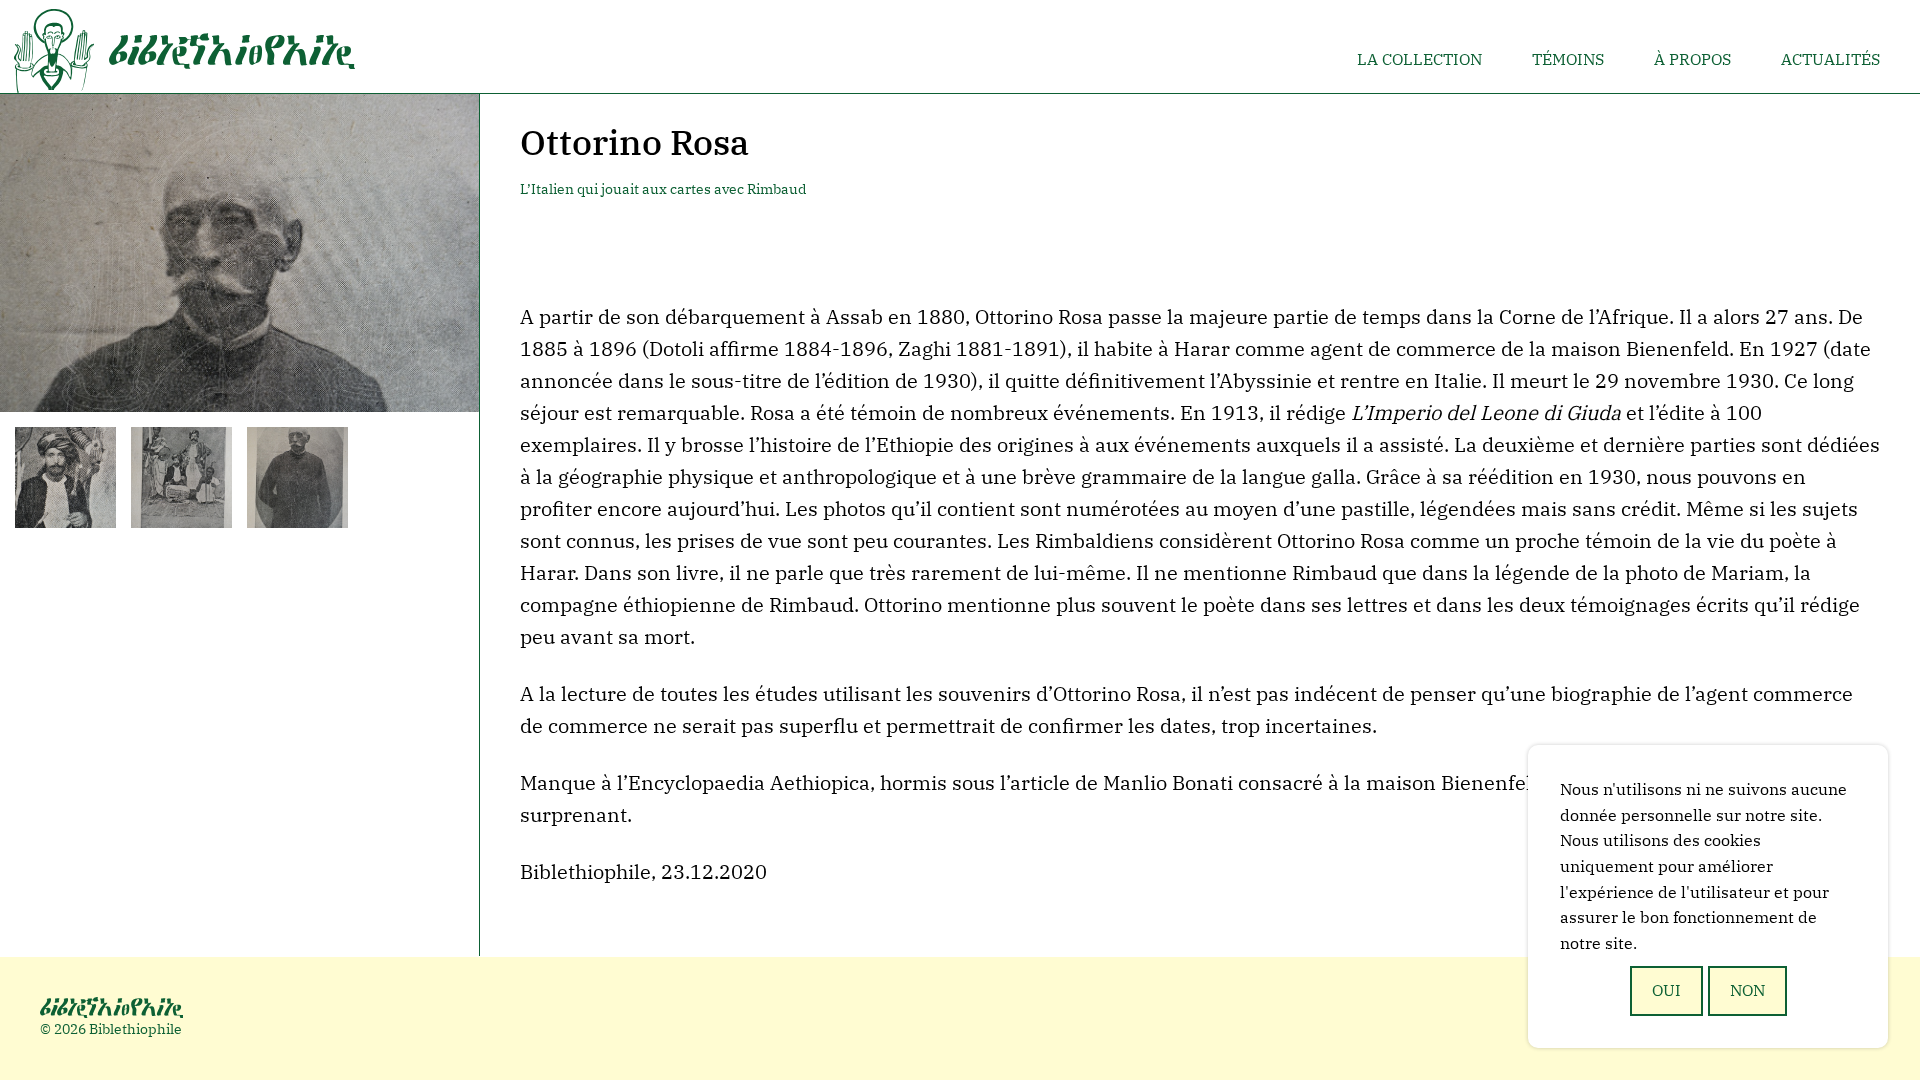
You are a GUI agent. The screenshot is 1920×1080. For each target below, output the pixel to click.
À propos (1692, 59)
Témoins (1568, 59)
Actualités (1830, 59)
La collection (1419, 59)
